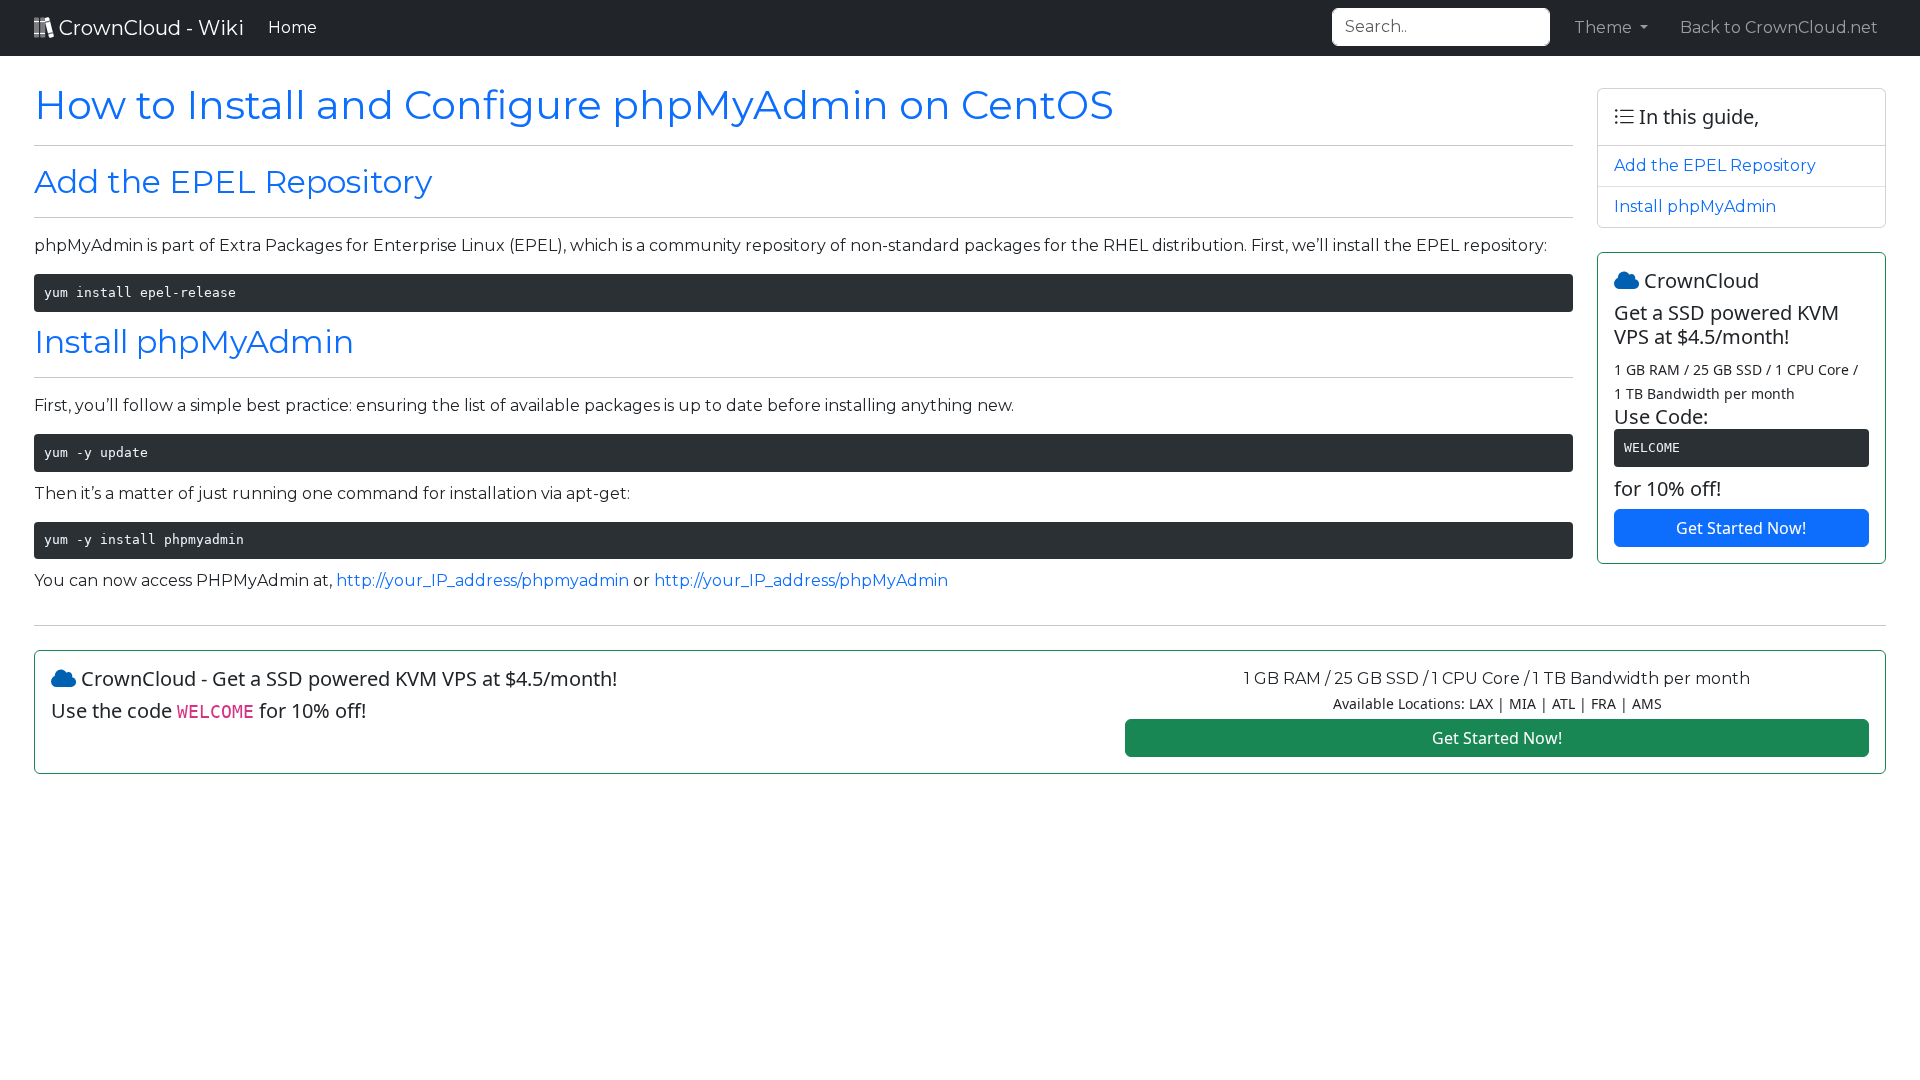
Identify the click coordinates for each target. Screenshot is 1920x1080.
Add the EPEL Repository (233, 181)
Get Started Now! (1741, 528)
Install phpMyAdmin (194, 341)
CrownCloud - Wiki (149, 28)
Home (296, 27)
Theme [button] (1605, 27)
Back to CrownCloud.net (1779, 27)
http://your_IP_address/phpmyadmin (482, 580)
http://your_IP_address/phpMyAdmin (801, 580)
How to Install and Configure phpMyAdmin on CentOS (574, 104)
